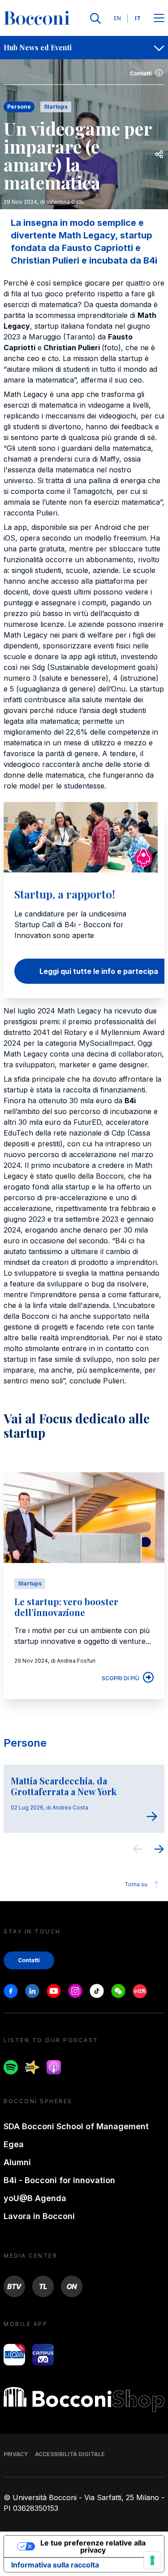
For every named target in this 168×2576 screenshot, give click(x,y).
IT (138, 18)
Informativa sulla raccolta (55, 2565)
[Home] (37, 18)
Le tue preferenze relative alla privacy (93, 2546)
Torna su (136, 1884)
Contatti (141, 73)
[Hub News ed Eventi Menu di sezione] (159, 48)
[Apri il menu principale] (159, 19)
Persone (25, 1743)
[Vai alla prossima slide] (159, 1850)
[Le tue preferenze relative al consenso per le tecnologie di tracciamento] (152, 2560)
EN (117, 18)
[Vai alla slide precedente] (138, 1850)
